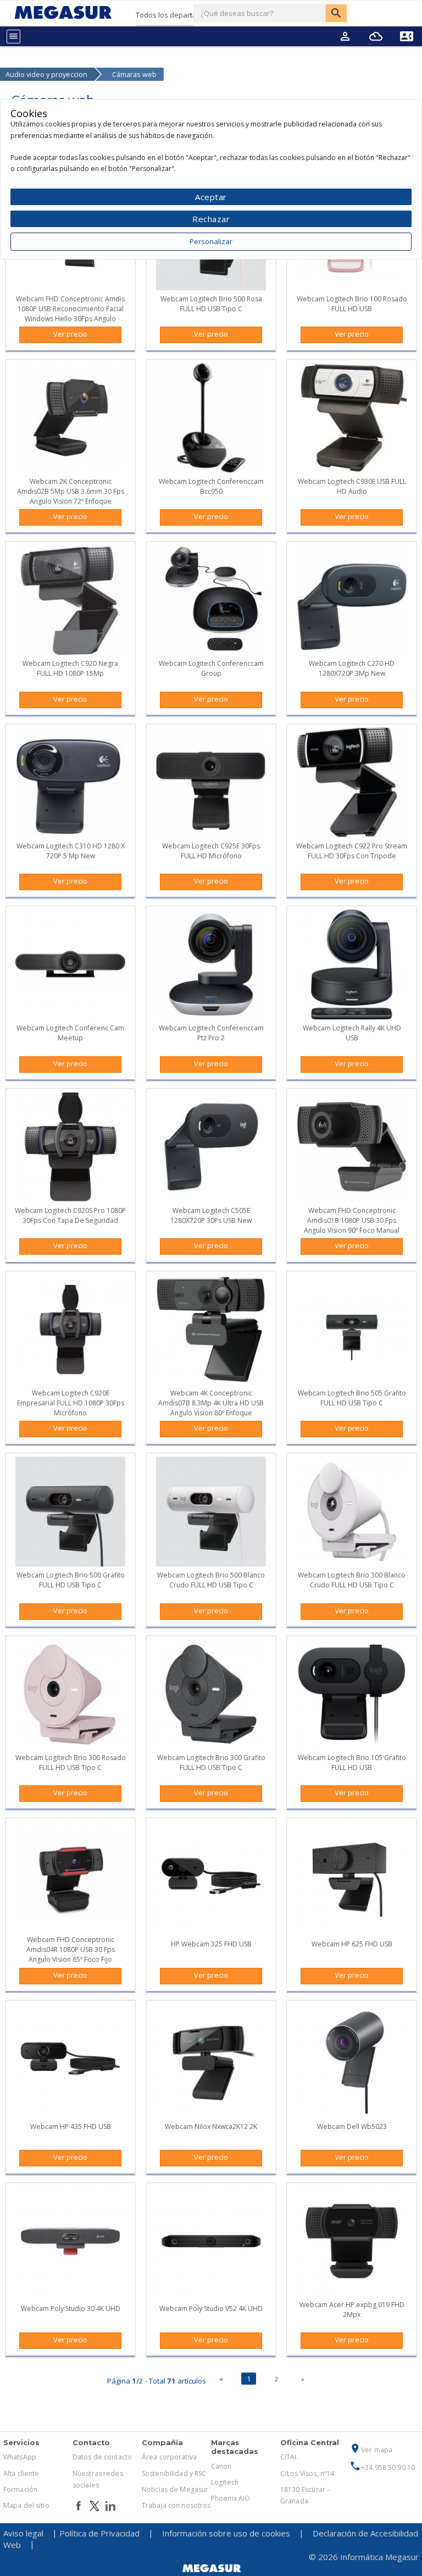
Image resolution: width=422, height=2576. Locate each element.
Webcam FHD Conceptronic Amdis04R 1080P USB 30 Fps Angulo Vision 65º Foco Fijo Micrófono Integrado (71, 1954)
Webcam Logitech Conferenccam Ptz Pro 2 (211, 1033)
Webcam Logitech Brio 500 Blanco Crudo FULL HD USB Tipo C (211, 1580)
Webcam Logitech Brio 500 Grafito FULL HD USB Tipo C (71, 1580)
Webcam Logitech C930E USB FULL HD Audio (352, 486)
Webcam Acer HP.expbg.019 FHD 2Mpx (352, 2310)
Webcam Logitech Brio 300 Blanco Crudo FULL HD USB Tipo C (352, 1580)
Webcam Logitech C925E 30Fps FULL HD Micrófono (211, 851)
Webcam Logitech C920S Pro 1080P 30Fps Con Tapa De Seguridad (70, 1215)
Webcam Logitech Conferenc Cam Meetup (70, 1033)
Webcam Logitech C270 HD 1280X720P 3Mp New (352, 668)
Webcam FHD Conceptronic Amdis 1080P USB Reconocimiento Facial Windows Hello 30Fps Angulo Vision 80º (70, 314)
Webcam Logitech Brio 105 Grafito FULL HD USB (352, 1763)
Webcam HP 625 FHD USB (352, 1944)
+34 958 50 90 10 (382, 2467)
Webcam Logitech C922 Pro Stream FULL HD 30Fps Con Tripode (352, 851)
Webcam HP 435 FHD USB (71, 2127)
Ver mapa (371, 2450)
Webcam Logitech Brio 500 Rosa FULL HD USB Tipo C (211, 304)
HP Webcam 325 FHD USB (211, 1944)
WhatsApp (20, 2457)
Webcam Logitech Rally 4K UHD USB (352, 1033)
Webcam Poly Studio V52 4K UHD (211, 2309)
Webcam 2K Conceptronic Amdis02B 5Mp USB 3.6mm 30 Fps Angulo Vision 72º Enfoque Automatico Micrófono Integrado (71, 496)
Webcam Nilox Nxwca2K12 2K (211, 2127)
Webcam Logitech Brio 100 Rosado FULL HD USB (352, 304)
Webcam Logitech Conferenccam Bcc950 (211, 486)
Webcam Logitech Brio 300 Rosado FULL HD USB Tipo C (71, 1763)
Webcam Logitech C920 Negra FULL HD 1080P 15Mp (70, 668)
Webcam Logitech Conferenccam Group (211, 668)
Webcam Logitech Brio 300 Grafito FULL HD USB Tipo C (211, 1763)
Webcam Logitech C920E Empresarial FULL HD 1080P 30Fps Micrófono (71, 1403)
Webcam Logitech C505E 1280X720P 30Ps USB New (211, 1215)
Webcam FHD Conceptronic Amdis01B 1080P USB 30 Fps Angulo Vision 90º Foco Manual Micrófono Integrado (352, 1225)
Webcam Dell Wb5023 (352, 2127)
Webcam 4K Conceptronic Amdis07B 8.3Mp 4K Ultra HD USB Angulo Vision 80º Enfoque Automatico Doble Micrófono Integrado (211, 1413)
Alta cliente (21, 2473)
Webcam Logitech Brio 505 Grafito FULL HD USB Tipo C (352, 1398)
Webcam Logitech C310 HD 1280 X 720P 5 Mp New (71, 851)
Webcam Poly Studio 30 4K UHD (71, 2309)
